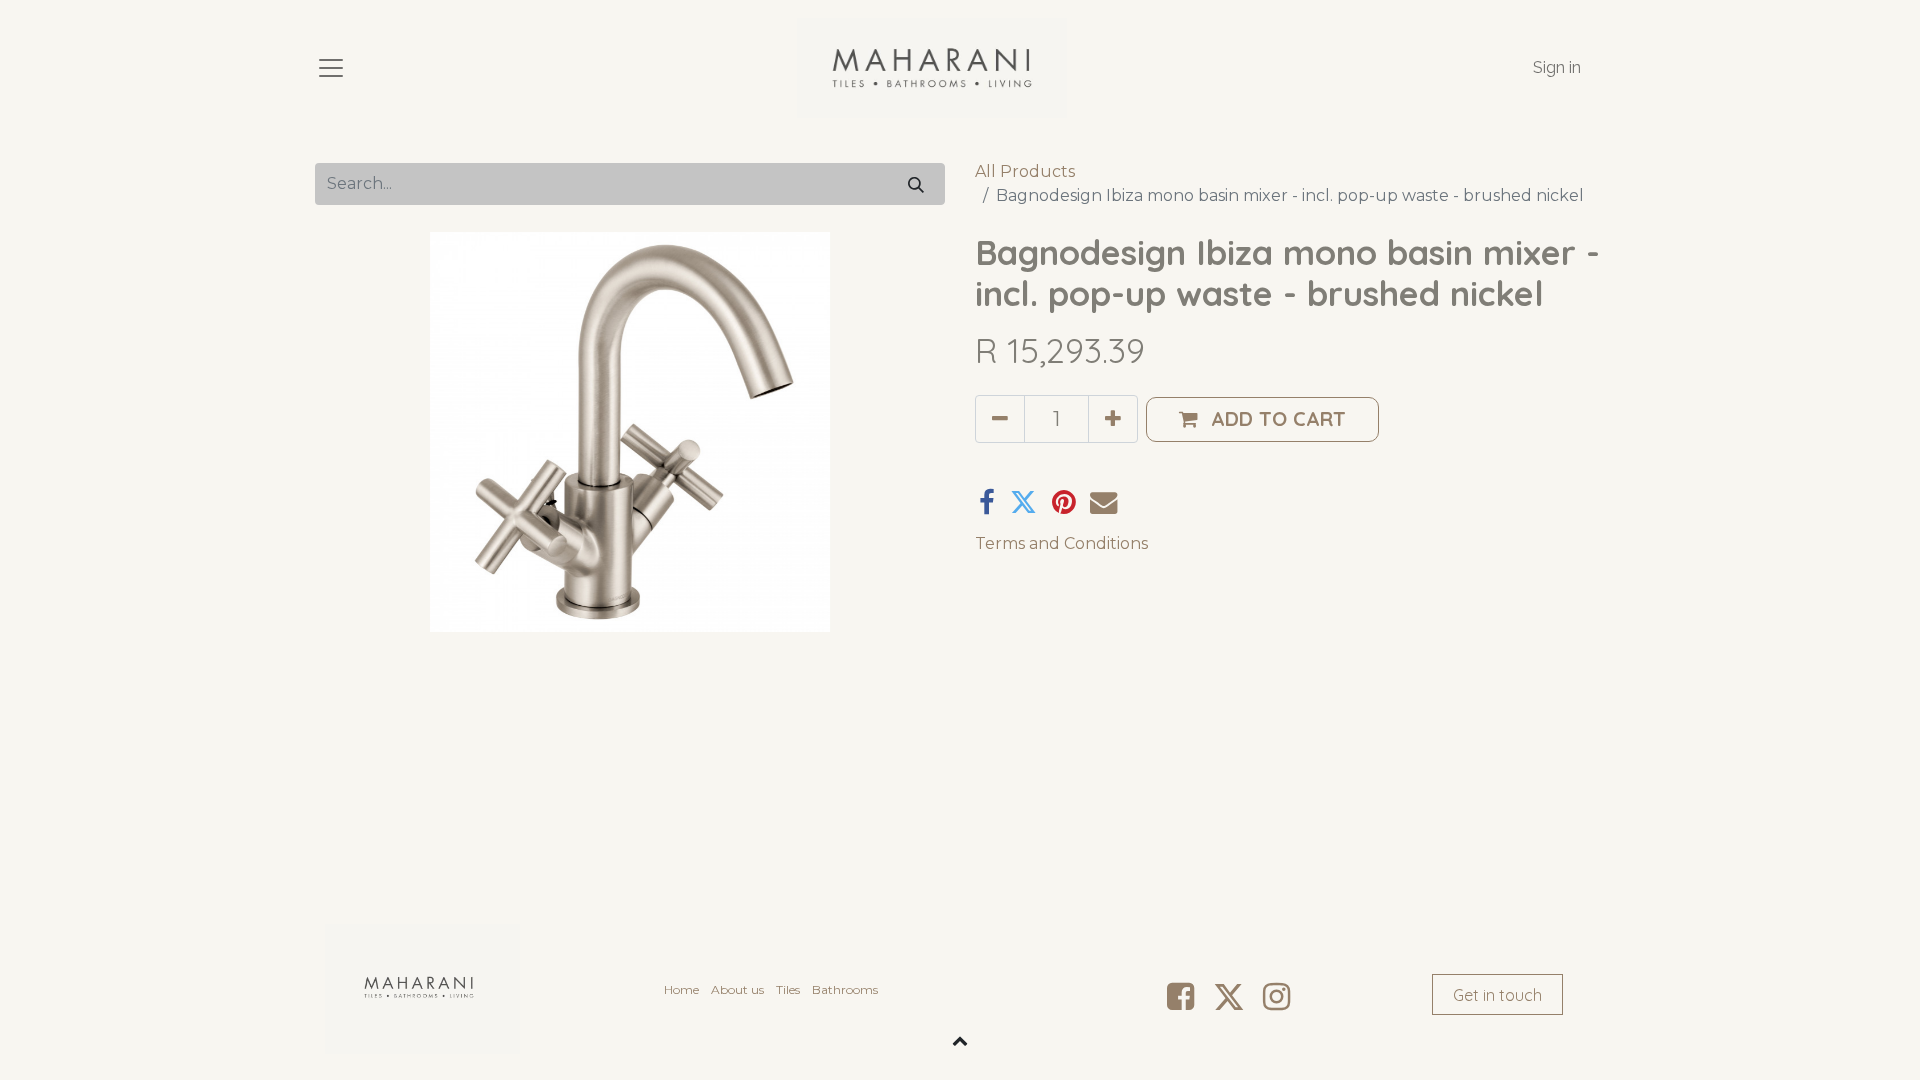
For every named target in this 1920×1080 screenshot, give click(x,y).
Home (681, 989)
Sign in (1557, 67)
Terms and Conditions (1061, 543)
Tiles (788, 989)
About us (737, 989)
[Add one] (1113, 419)
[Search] (916, 183)
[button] (1262, 419)
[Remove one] (1000, 419)
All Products (1025, 171)
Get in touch (1497, 995)
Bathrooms (845, 989)
